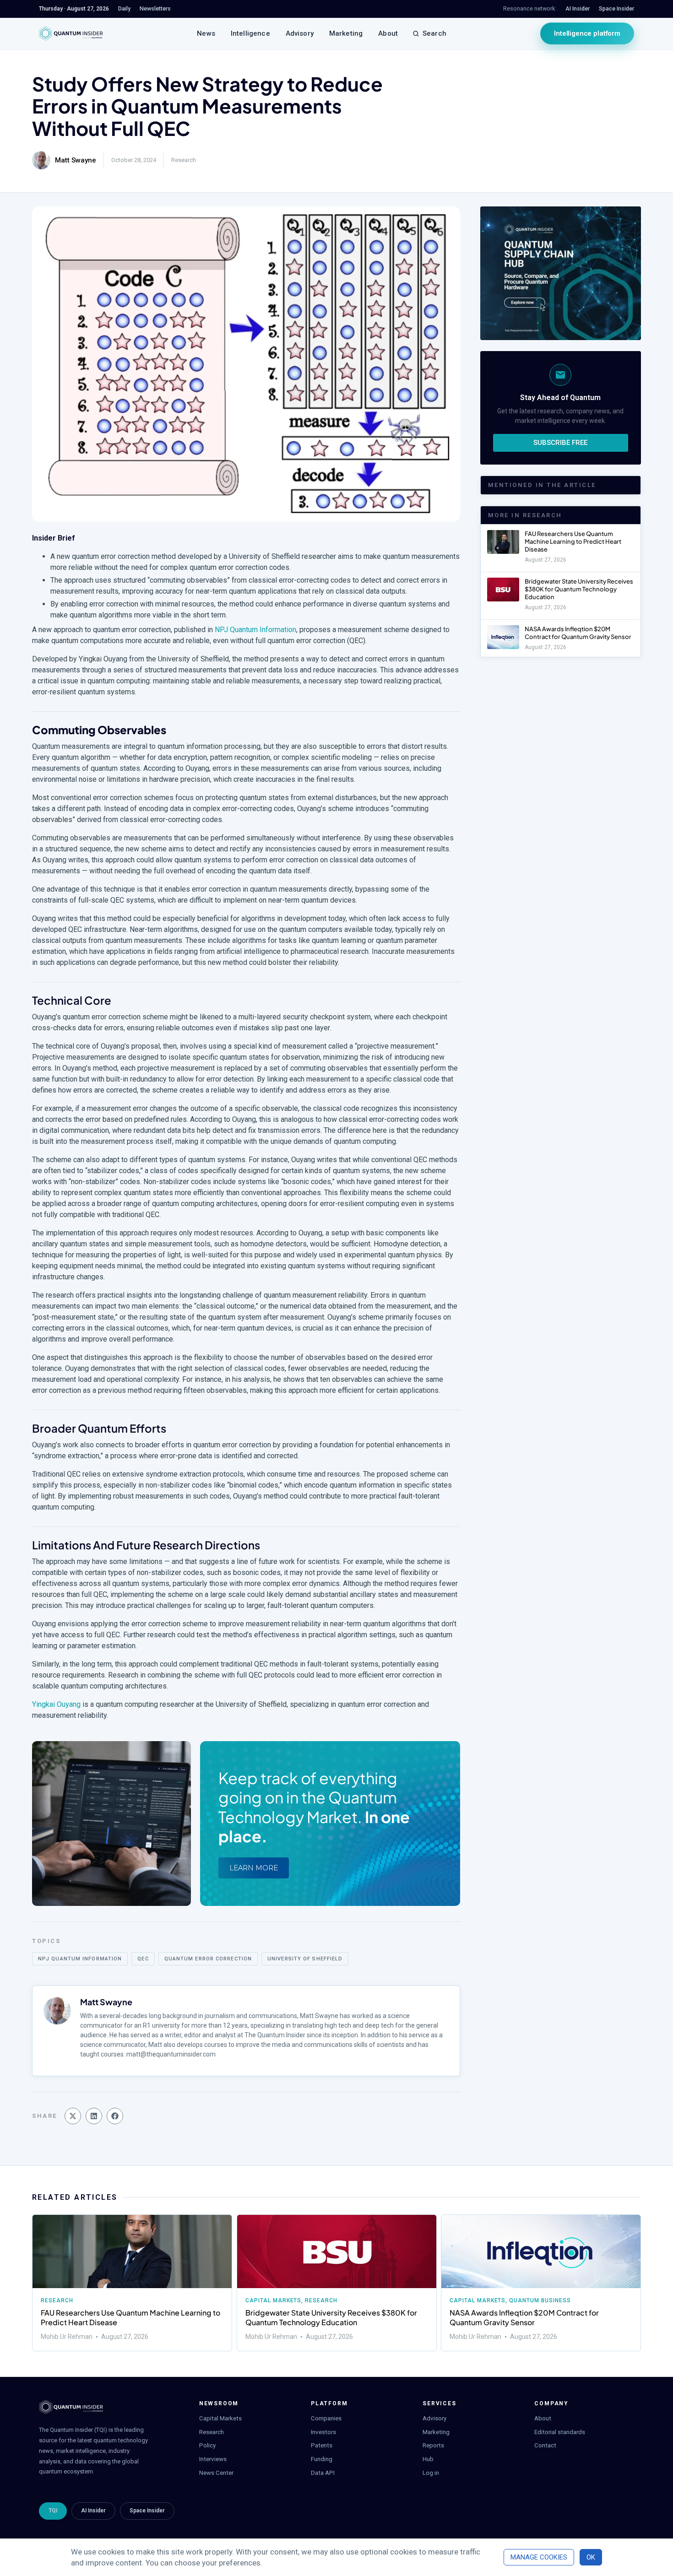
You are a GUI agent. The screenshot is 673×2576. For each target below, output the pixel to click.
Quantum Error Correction (208, 1959)
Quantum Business (540, 2300)
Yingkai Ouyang (56, 1704)
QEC (143, 1959)
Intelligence (250, 33)
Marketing (346, 33)
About (388, 33)
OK (591, 2557)
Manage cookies (539, 2557)
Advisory (300, 33)
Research (184, 160)
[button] (73, 2116)
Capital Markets (273, 2300)
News (206, 33)
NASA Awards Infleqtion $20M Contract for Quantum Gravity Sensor (578, 633)
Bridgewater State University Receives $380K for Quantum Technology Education (579, 589)
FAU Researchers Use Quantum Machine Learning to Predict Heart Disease (573, 541)
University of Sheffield (305, 1959)
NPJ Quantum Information (255, 630)
